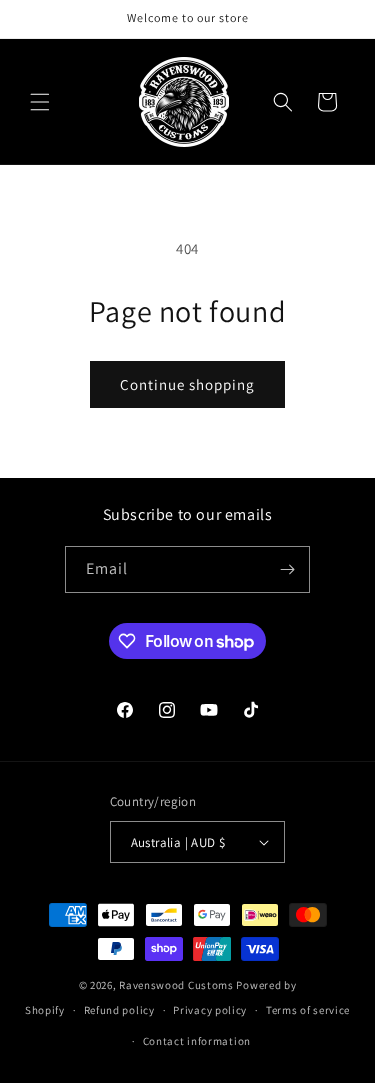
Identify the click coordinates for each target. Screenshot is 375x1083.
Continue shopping (187, 384)
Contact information (197, 1041)
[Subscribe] (287, 569)
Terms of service (308, 1010)
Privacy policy (210, 1010)
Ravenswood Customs (176, 985)
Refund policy (119, 1010)
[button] (40, 102)
